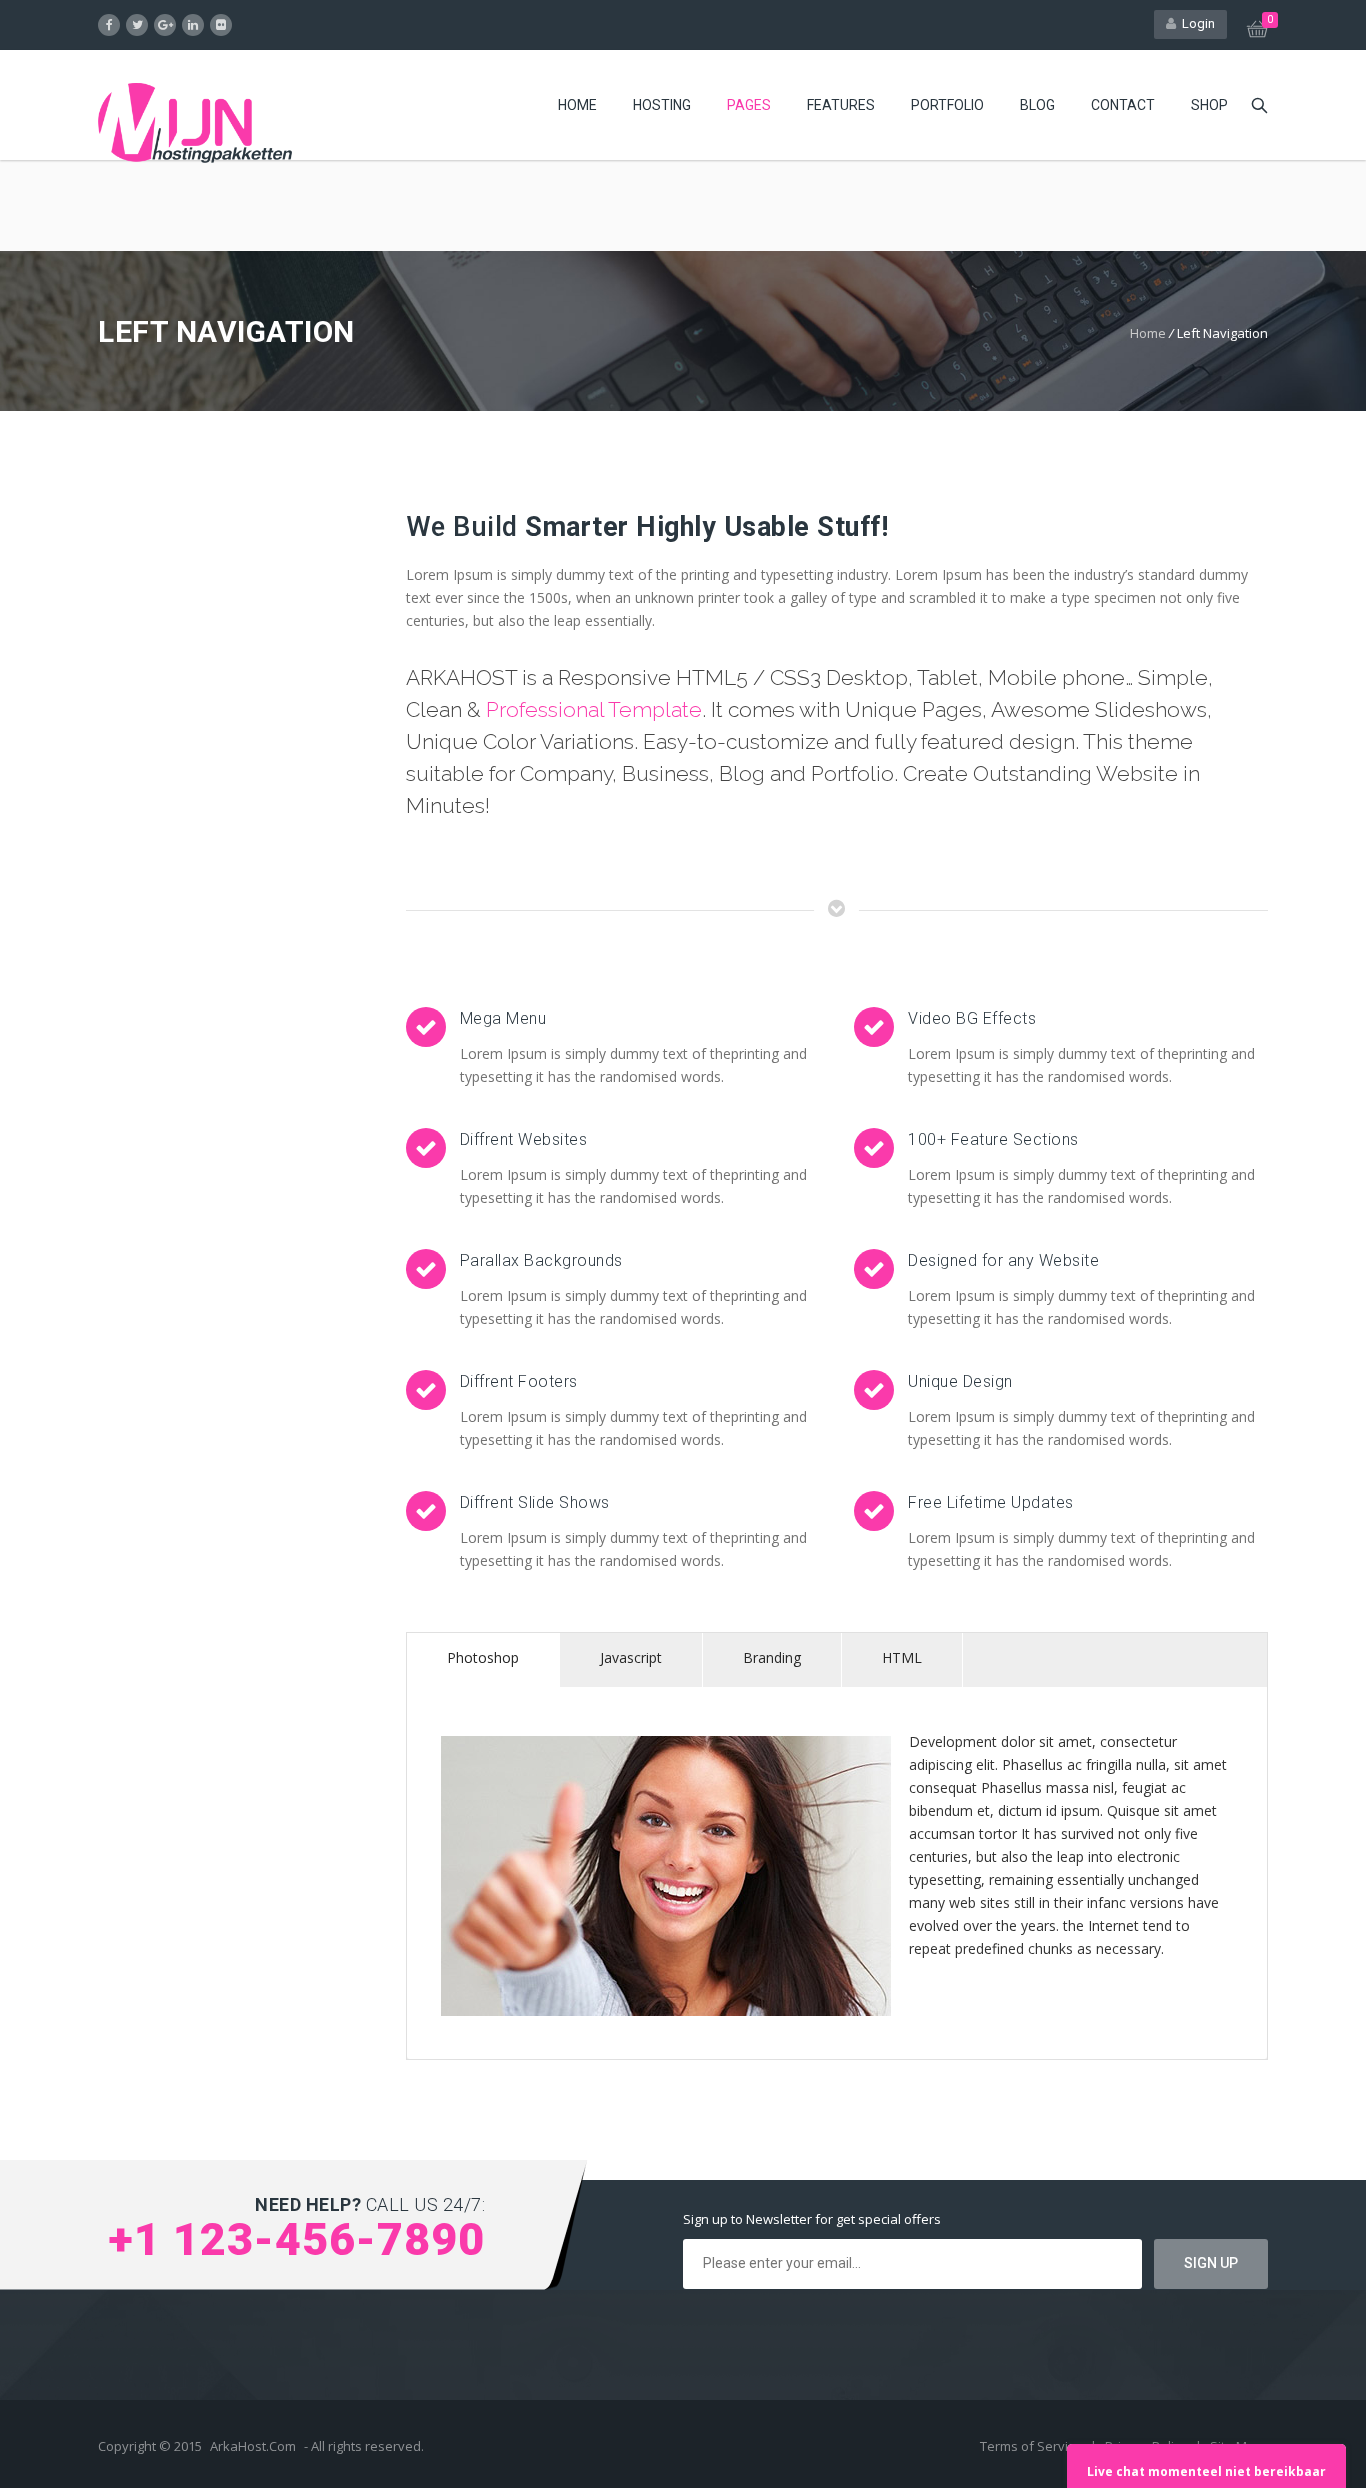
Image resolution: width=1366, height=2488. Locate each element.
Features (841, 105)
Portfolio (947, 105)
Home (577, 105)
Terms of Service (1032, 2446)
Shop (1209, 105)
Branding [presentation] (772, 1657)
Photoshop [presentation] (483, 1657)
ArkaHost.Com (253, 2446)
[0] (1257, 31)
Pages (749, 105)
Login (1195, 23)
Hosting (662, 105)
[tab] (483, 1660)
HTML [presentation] (902, 1657)
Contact (1123, 105)
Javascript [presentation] (631, 1657)
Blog (1037, 105)
